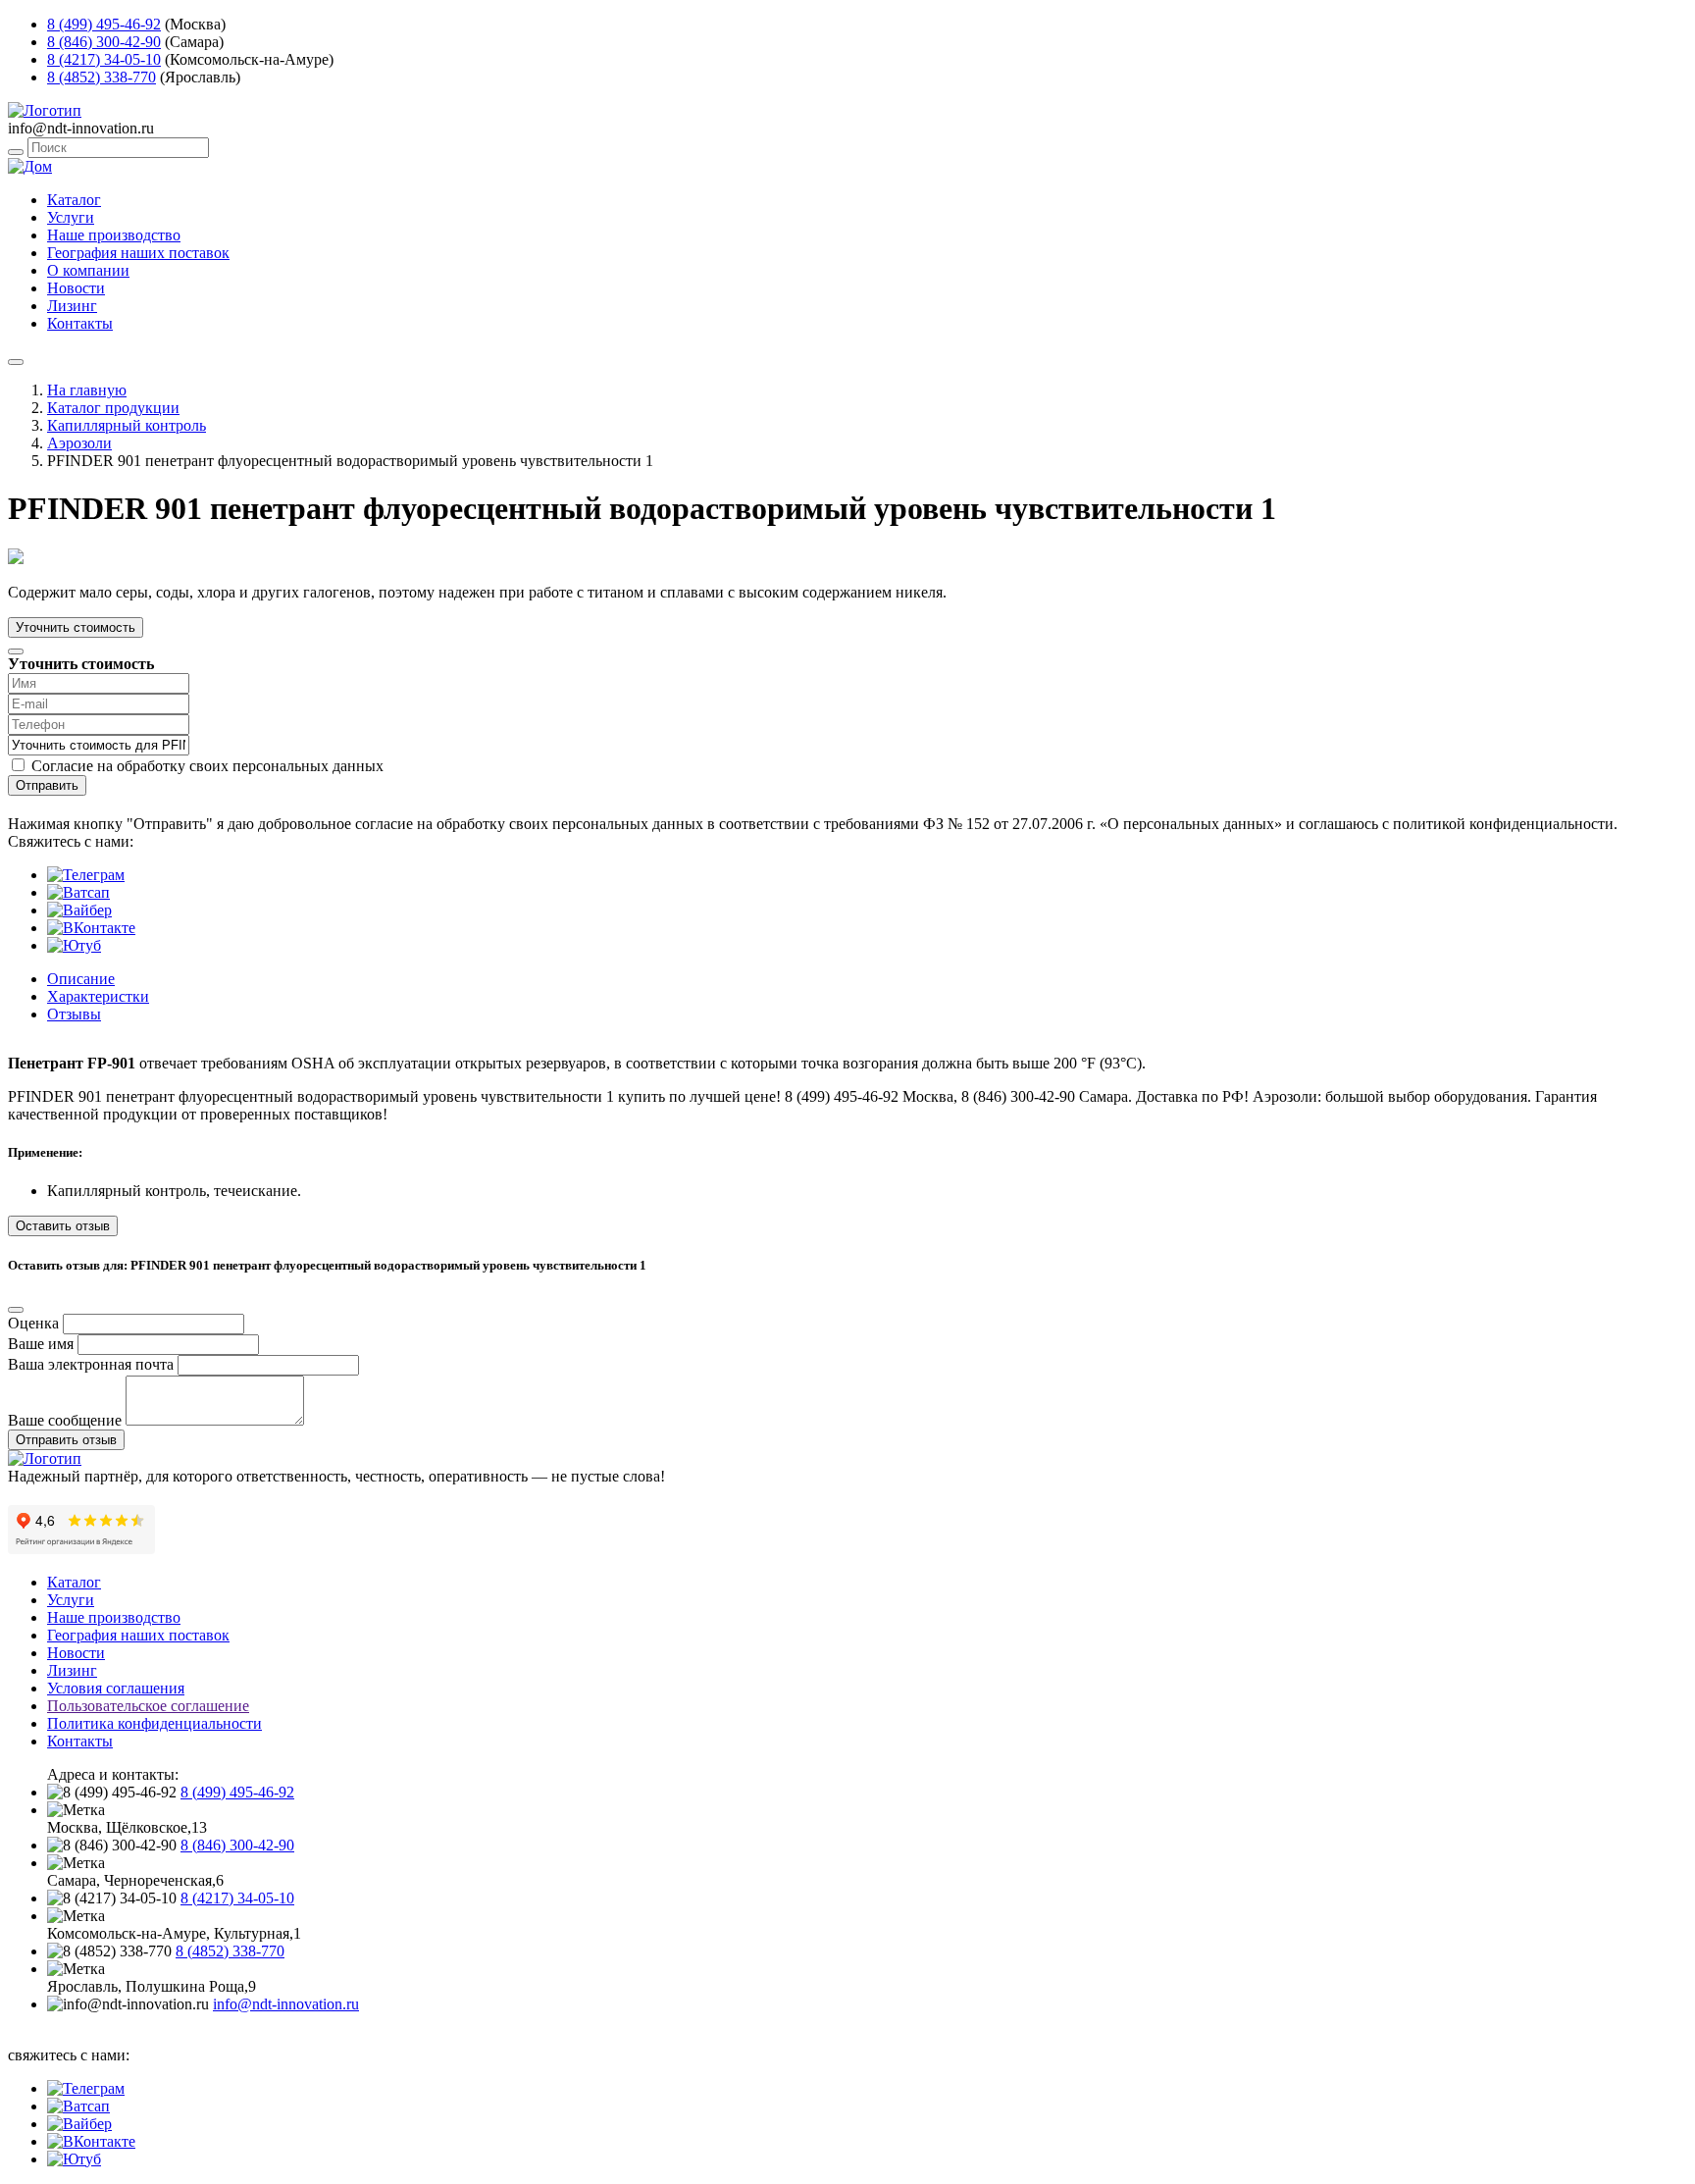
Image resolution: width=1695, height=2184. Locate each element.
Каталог (74, 200)
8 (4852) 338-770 (102, 77)
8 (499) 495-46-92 (104, 24)
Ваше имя (41, 1344)
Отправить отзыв (66, 1440)
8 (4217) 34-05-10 (104, 59)
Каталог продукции (113, 408)
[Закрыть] (16, 651)
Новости (76, 288)
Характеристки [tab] (98, 996)
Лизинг (72, 306)
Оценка (33, 1323)
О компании (88, 270)
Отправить (47, 785)
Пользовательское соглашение (148, 1706)
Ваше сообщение (65, 1420)
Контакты (80, 323)
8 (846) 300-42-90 (104, 42)
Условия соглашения (116, 1688)
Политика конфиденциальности (154, 1723)
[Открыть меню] (16, 362)
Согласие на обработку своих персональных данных (207, 766)
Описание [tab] (81, 979)
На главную (87, 390)
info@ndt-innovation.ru (286, 2004)
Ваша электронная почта (91, 1364)
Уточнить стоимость (76, 627)
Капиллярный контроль (127, 425)
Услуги (71, 217)
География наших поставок (138, 253)
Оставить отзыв (63, 1226)
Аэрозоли (79, 443)
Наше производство (114, 235)
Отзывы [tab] (74, 1014)
